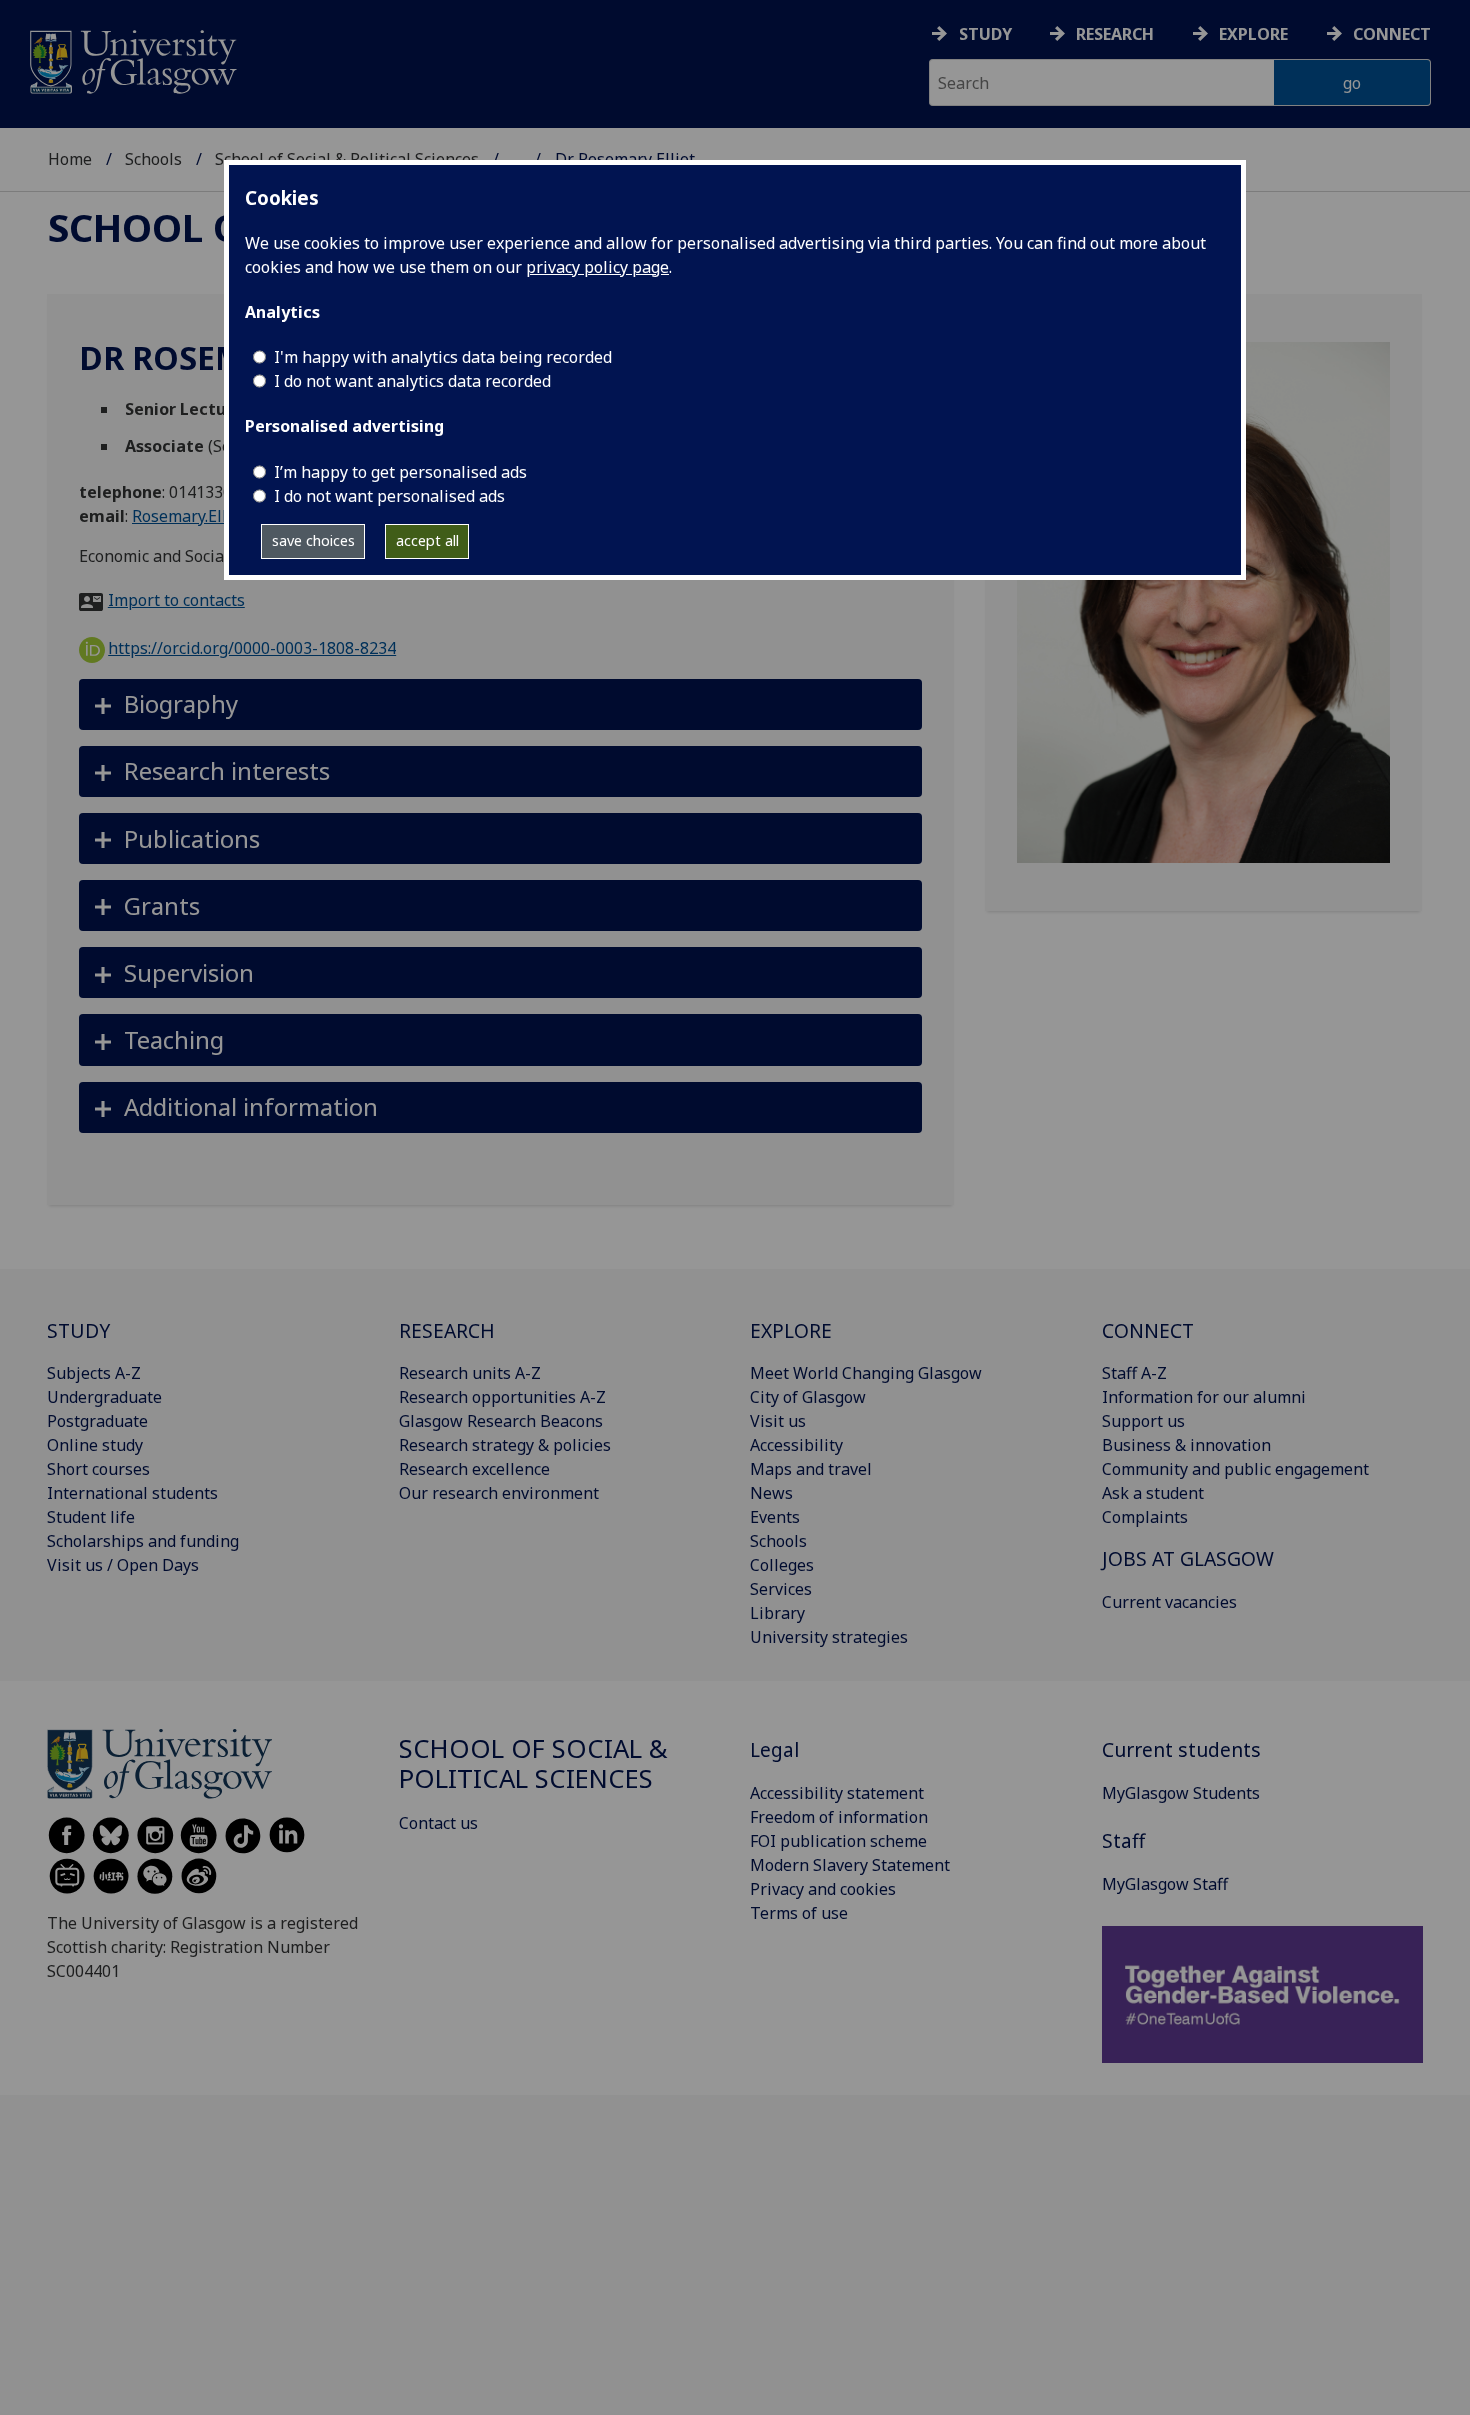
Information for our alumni (1204, 1397)
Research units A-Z (470, 1373)
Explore (1253, 34)
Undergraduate (104, 1397)
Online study (95, 1445)
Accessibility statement (837, 1793)
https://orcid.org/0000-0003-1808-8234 (252, 648)
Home (70, 159)
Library (777, 1613)
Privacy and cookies (823, 1889)
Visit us (778, 1421)
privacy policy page (597, 267)
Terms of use (799, 1913)
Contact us (438, 1823)
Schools (153, 159)
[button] (500, 704)
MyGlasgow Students (1181, 1793)
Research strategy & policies (505, 1445)
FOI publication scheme (838, 1841)
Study (985, 34)
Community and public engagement (1235, 1469)
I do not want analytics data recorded (412, 381)
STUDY (78, 1330)
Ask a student (1153, 1493)
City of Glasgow (808, 1397)
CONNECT (1148, 1330)
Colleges (782, 1565)
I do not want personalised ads (389, 496)
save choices (313, 540)
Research (1115, 34)
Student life (91, 1517)
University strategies (829, 1637)
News (771, 1493)
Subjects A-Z (94, 1373)
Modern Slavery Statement (850, 1865)
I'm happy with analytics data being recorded (443, 357)
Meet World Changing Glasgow (866, 1373)
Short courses (98, 1469)
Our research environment (499, 1493)
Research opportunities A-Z (502, 1397)
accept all (427, 540)
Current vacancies (1169, 1602)
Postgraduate (97, 1421)
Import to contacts (176, 600)
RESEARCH (447, 1330)
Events (775, 1517)
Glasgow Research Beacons (501, 1421)
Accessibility (796, 1445)
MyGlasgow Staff (1165, 1884)
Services (781, 1589)
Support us (1143, 1421)
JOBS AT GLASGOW (1188, 1558)
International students (132, 1493)
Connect (1392, 34)
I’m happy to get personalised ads (400, 472)
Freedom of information (839, 1817)
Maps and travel (811, 1469)
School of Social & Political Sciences (533, 1763)
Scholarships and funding (143, 1541)
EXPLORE (791, 1330)
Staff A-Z (1134, 1373)
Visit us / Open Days (123, 1565)
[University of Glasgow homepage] (131, 59)
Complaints (1145, 1517)
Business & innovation (1186, 1445)
